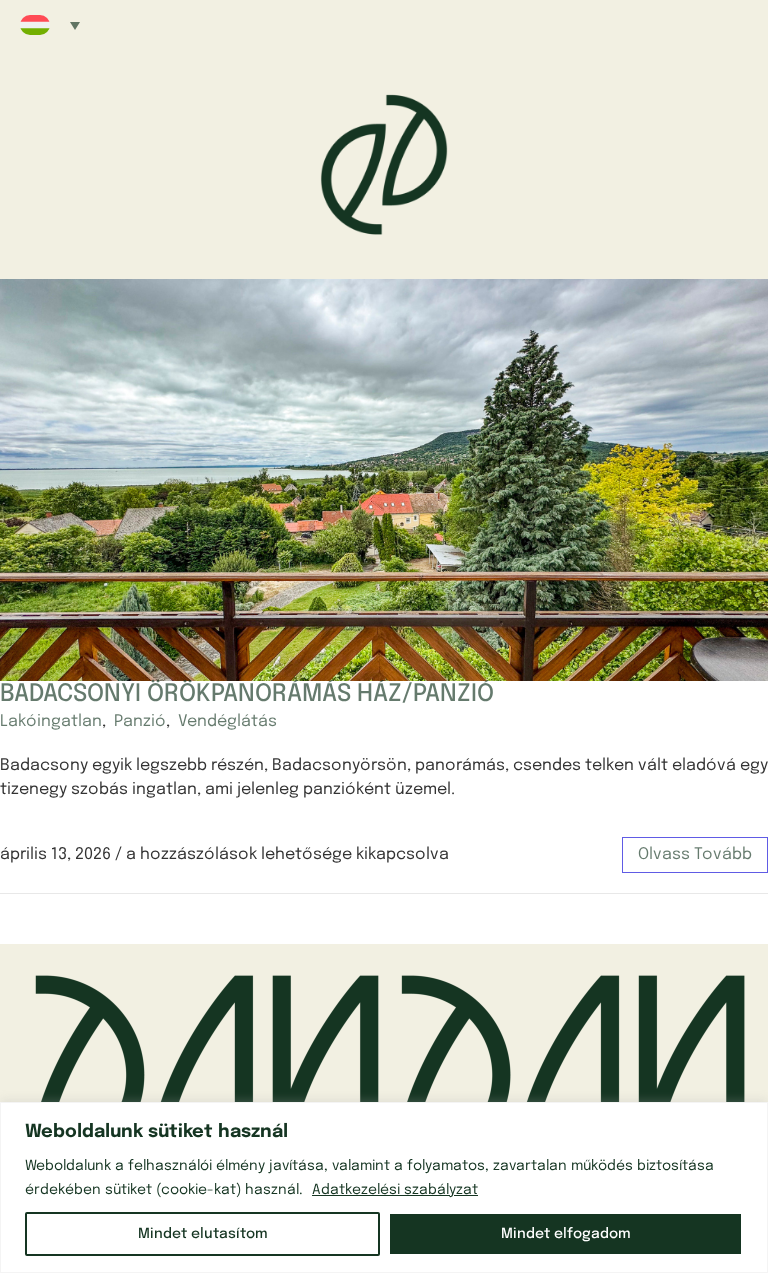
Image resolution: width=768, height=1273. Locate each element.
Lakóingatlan (51, 721)
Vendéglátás (227, 721)
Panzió (140, 721)
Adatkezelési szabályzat (395, 1190)
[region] (384, 1187)
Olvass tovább (695, 854)
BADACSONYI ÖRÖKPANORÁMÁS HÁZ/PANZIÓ (247, 694)
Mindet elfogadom (566, 1234)
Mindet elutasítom (203, 1234)
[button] (50, 25)
